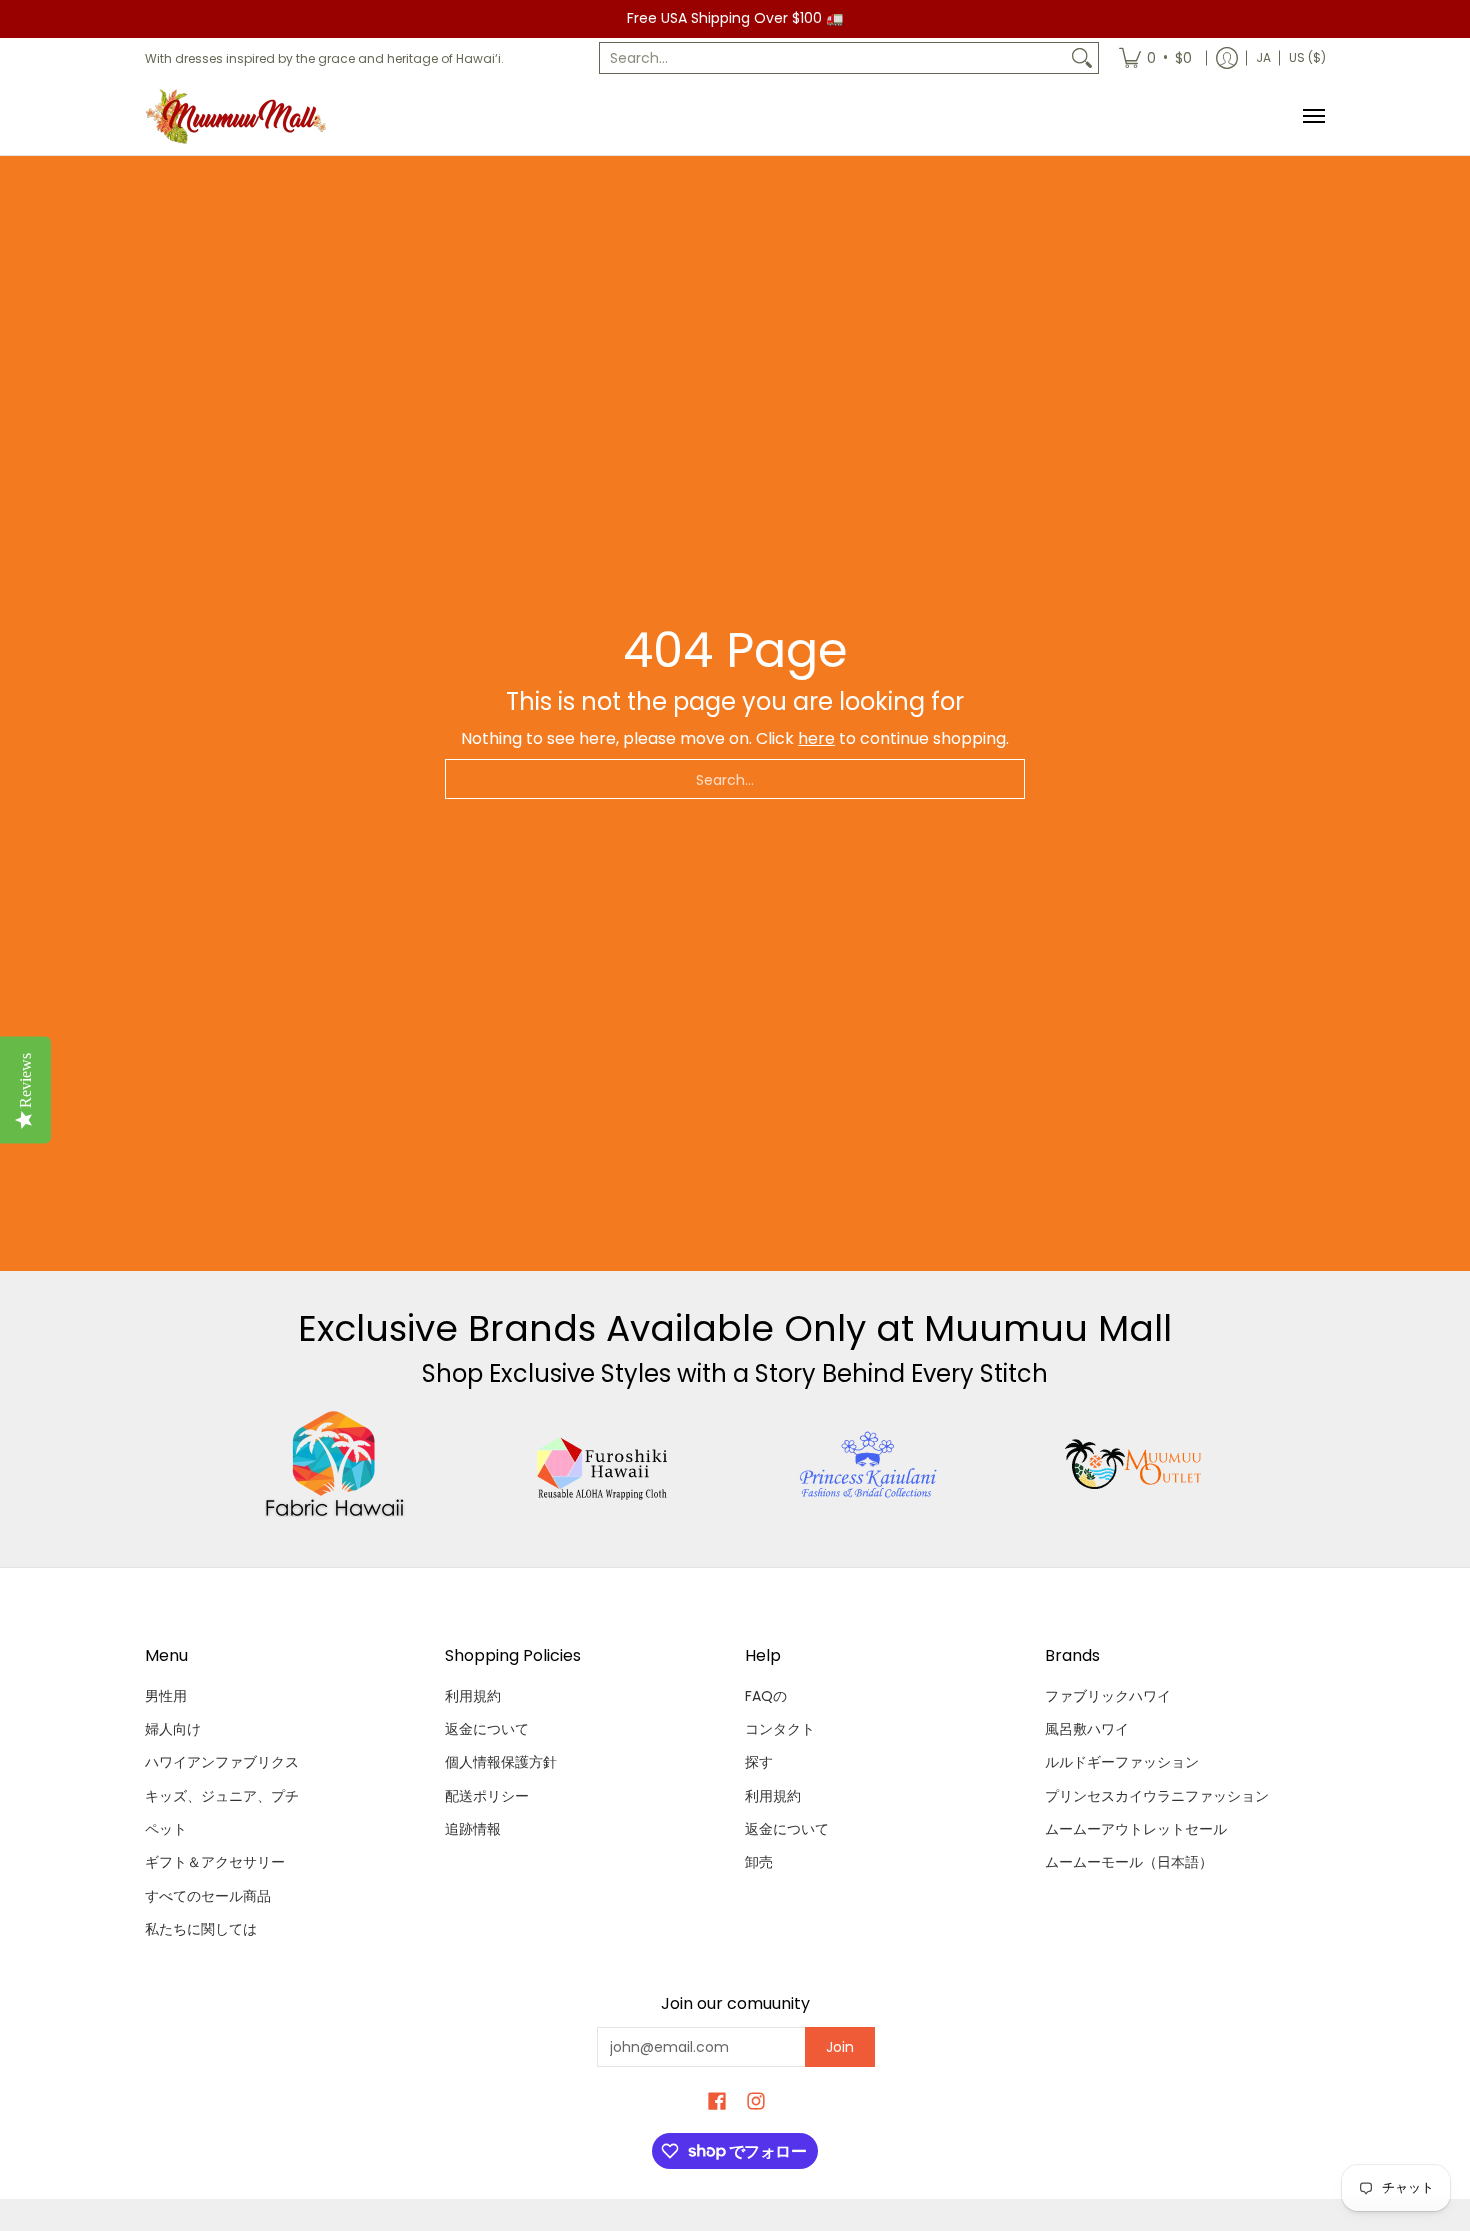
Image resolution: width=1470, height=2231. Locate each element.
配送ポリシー (487, 1796)
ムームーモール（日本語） (1129, 1862)
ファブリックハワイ (1108, 1696)
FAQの (766, 1696)
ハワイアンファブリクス (222, 1762)
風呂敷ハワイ (1087, 1729)
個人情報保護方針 (501, 1762)
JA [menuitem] (1263, 57)
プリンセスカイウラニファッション (1157, 1796)
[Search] (1082, 58)
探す (759, 1762)
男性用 (166, 1696)
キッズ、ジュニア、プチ (222, 1796)
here (816, 738)
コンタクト (780, 1729)
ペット (166, 1829)
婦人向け (173, 1729)
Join (840, 2047)
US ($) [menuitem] (1307, 57)
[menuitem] (1155, 58)
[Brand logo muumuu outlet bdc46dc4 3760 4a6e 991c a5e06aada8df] (1135, 1464)
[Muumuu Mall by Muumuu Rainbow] (240, 116)
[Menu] (1313, 116)
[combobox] (833, 58)
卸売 (759, 1862)
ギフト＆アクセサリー (215, 1862)
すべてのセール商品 (208, 1896)
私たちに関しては (201, 1929)
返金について (487, 1729)
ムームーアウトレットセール (1136, 1829)
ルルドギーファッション (1122, 1762)
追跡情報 (473, 1829)
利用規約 (473, 1696)
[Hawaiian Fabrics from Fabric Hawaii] (335, 1464)
